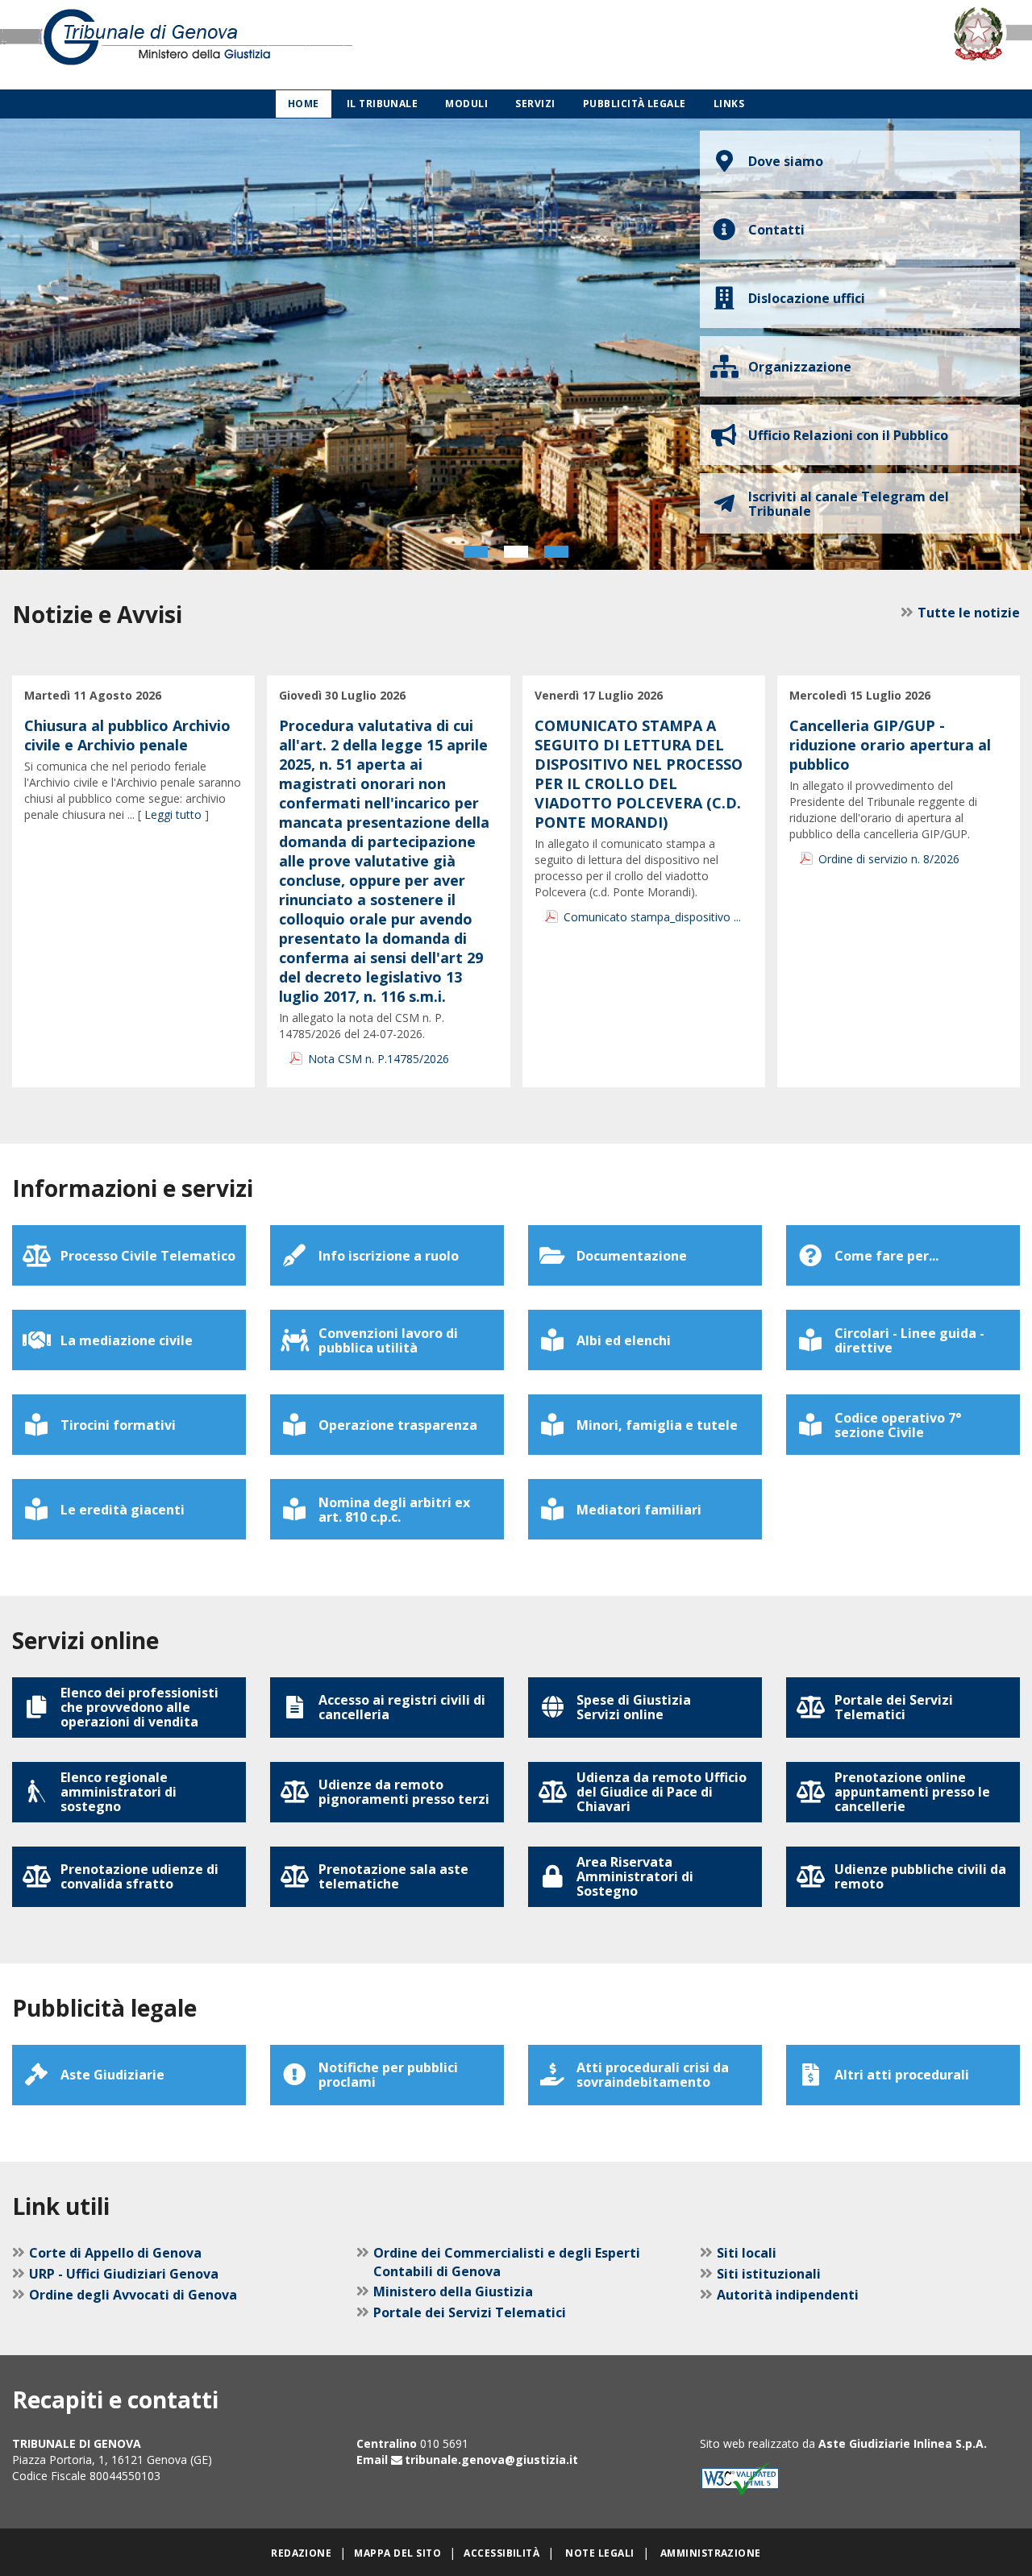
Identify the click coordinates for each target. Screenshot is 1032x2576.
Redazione (301, 2553)
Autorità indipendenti (788, 2295)
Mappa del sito (397, 2553)
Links (729, 104)
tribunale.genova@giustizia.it (491, 2460)
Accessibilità (501, 2553)
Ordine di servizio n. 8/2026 (889, 859)
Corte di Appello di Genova (115, 2253)
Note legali (599, 2553)
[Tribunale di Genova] (215, 45)
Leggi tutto (173, 814)
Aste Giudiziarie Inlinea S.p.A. (903, 2443)
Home (304, 104)
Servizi (535, 104)
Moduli (466, 104)
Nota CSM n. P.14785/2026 (379, 1059)
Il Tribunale (383, 104)
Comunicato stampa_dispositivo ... (652, 917)
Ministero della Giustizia (453, 2291)
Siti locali (747, 2253)
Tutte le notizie (969, 613)
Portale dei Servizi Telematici (470, 2312)
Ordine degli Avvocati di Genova (133, 2295)
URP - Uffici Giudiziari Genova (124, 2274)
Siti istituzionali (769, 2274)
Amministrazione (711, 2553)
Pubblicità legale (635, 104)
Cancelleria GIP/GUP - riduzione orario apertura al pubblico (890, 745)
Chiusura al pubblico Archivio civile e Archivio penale (127, 735)
